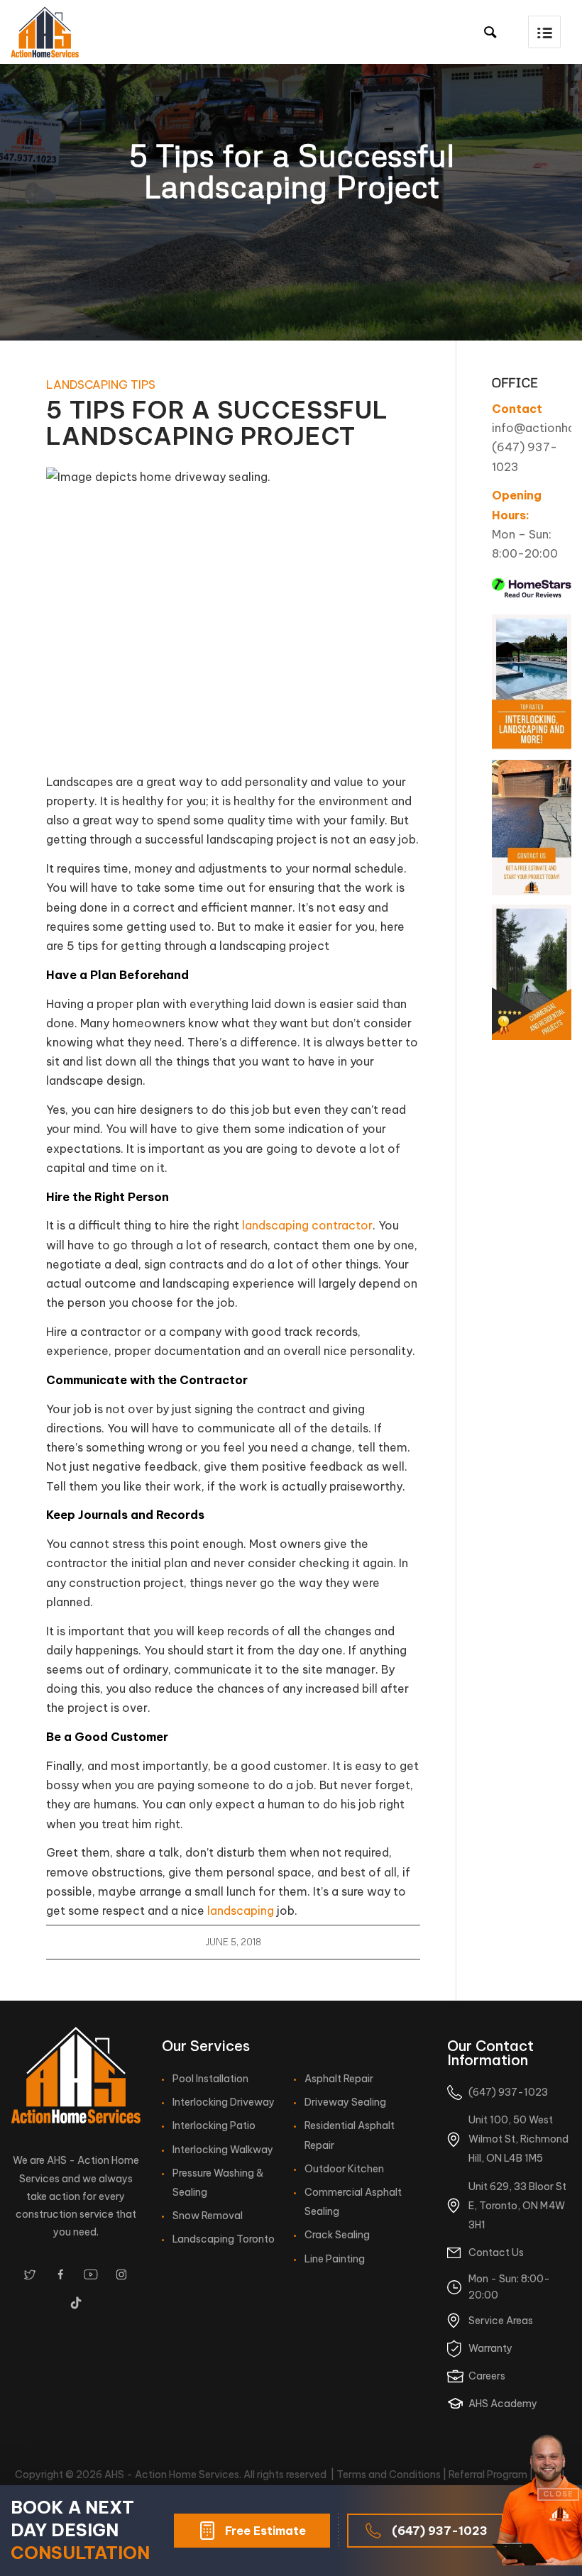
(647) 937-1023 (440, 2531)
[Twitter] (30, 2274)
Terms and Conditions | (392, 2475)
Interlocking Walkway (223, 2150)
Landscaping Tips (101, 385)
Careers (487, 2376)
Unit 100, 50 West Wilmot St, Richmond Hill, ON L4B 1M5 (518, 2139)
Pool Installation (210, 2079)
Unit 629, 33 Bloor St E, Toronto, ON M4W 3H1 (517, 2206)
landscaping (241, 1911)
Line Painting (335, 2259)
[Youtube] (91, 2274)
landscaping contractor (307, 1225)
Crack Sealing (337, 2235)
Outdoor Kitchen (344, 2169)
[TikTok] (76, 2303)
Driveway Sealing (345, 2102)
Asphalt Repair (339, 2079)
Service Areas (501, 2321)
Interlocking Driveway (224, 2102)
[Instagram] (121, 2274)
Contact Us (496, 2252)
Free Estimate (265, 2531)
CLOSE (558, 2494)
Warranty (490, 2348)
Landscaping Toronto (224, 2239)
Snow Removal (208, 2216)
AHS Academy (503, 2404)
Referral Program (488, 2475)
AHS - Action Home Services (172, 2475)
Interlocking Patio (214, 2126)
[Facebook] (60, 2274)
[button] (544, 32)
